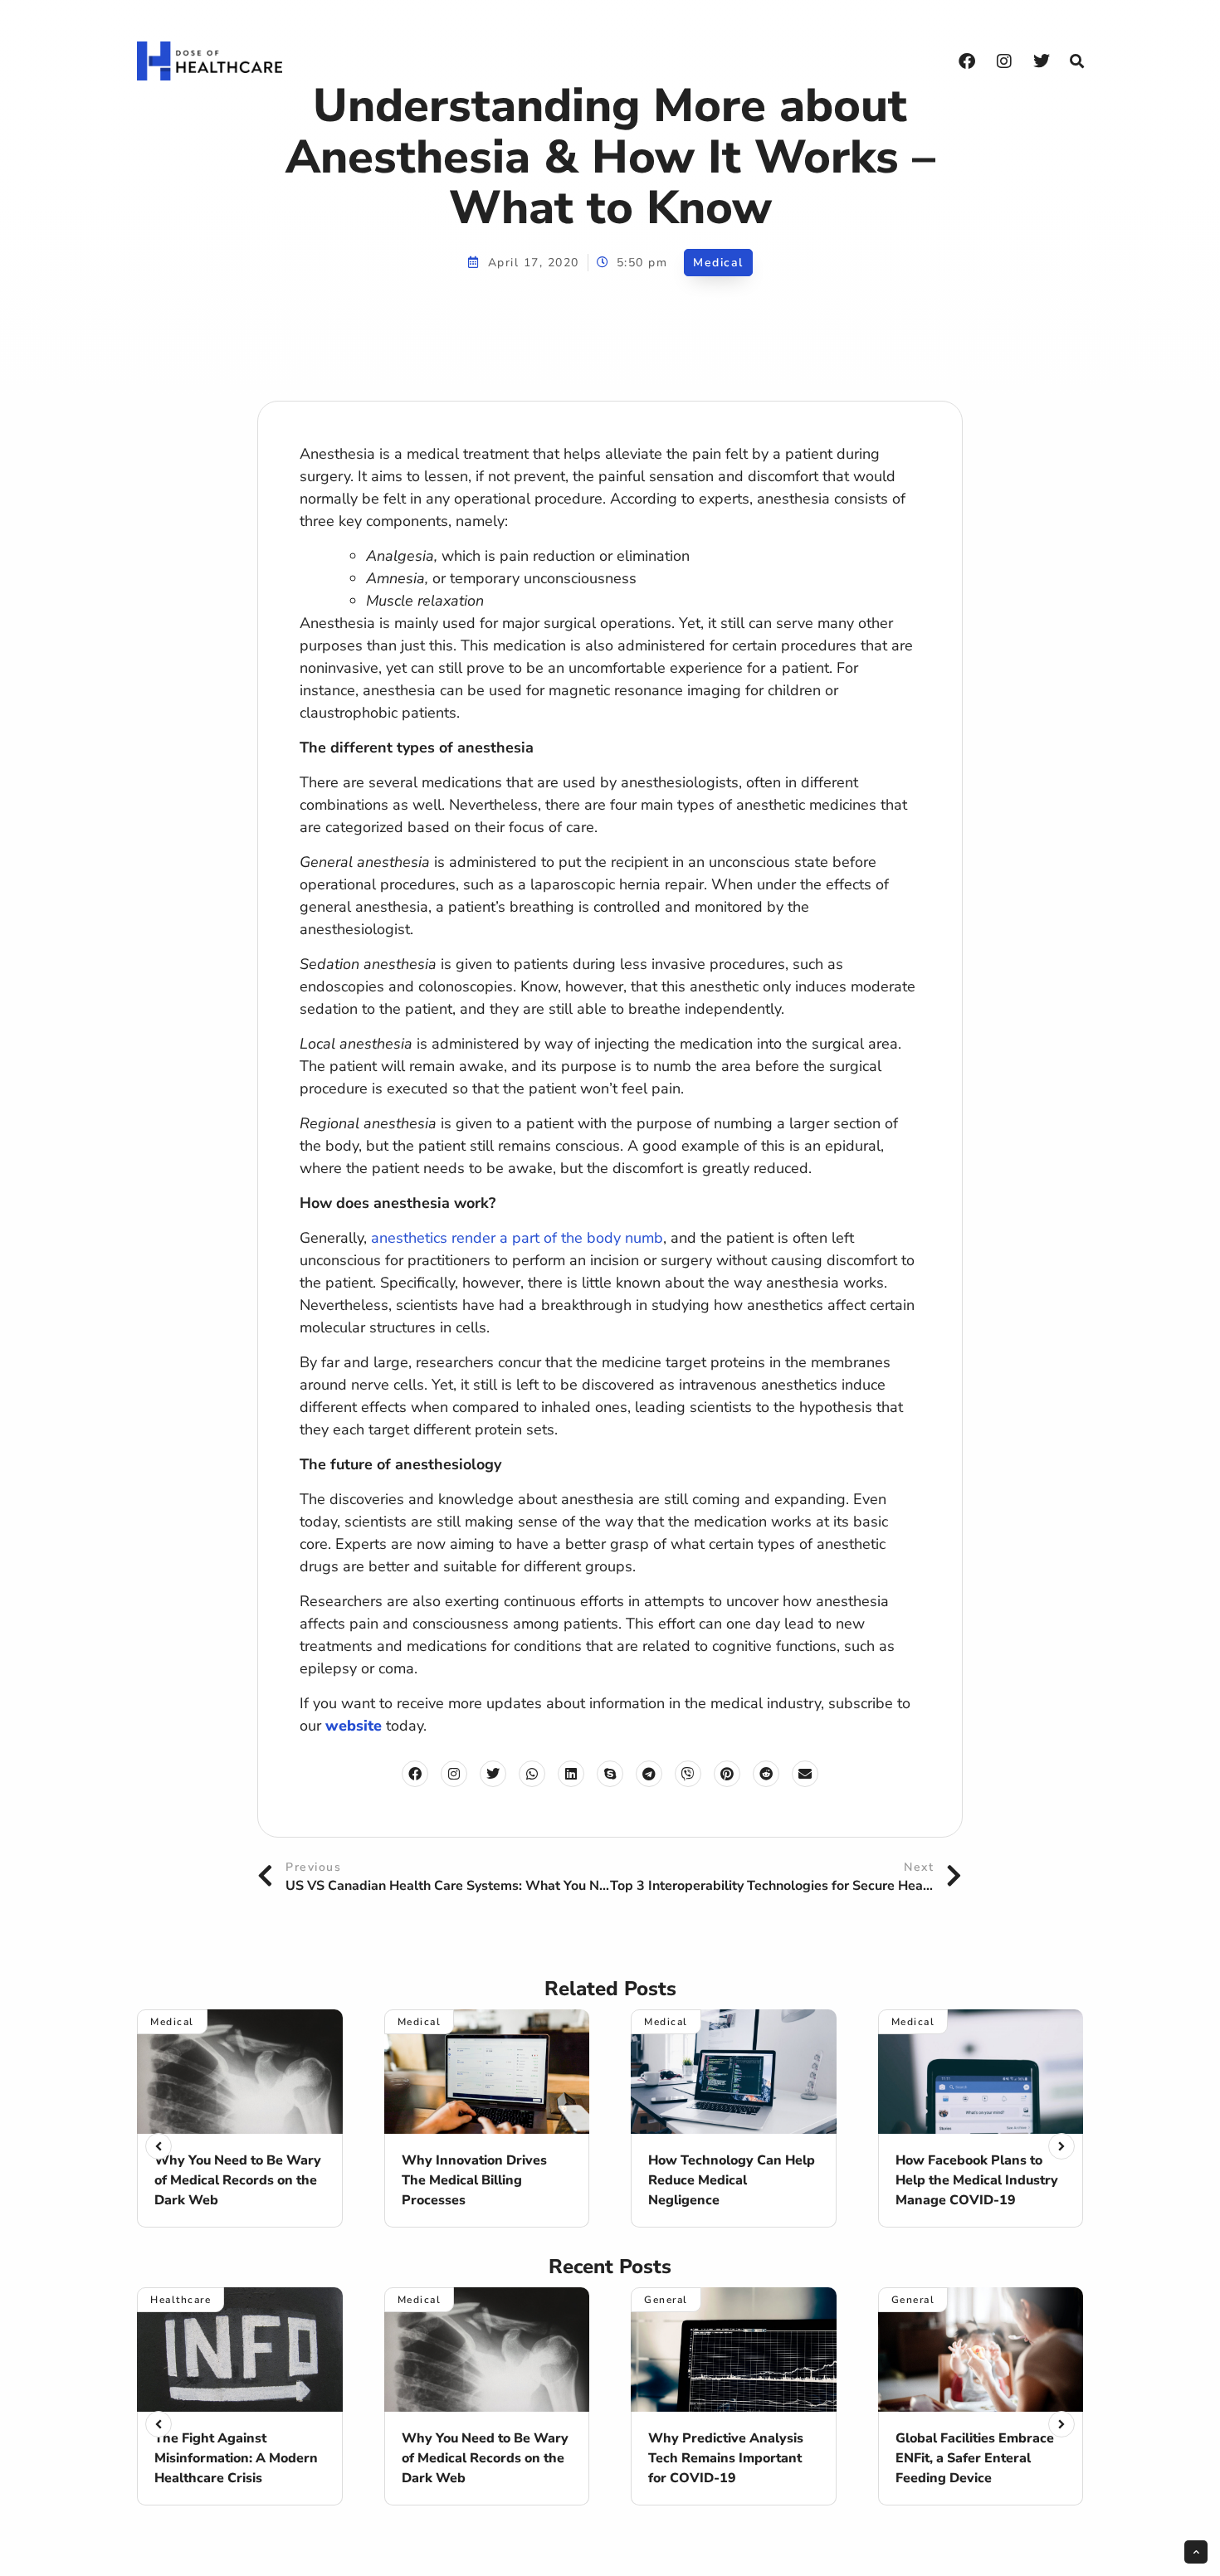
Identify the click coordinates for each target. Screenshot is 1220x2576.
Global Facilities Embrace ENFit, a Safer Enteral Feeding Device (975, 2458)
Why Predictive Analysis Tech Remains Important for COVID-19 (726, 2458)
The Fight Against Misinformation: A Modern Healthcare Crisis (236, 2458)
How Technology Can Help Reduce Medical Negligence (732, 2180)
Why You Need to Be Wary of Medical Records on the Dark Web (238, 2180)
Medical (718, 263)
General (666, 2300)
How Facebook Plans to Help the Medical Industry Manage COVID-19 (977, 2180)
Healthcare (181, 2300)
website (354, 1726)
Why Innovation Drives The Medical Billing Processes (474, 2180)
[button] (1076, 61)
